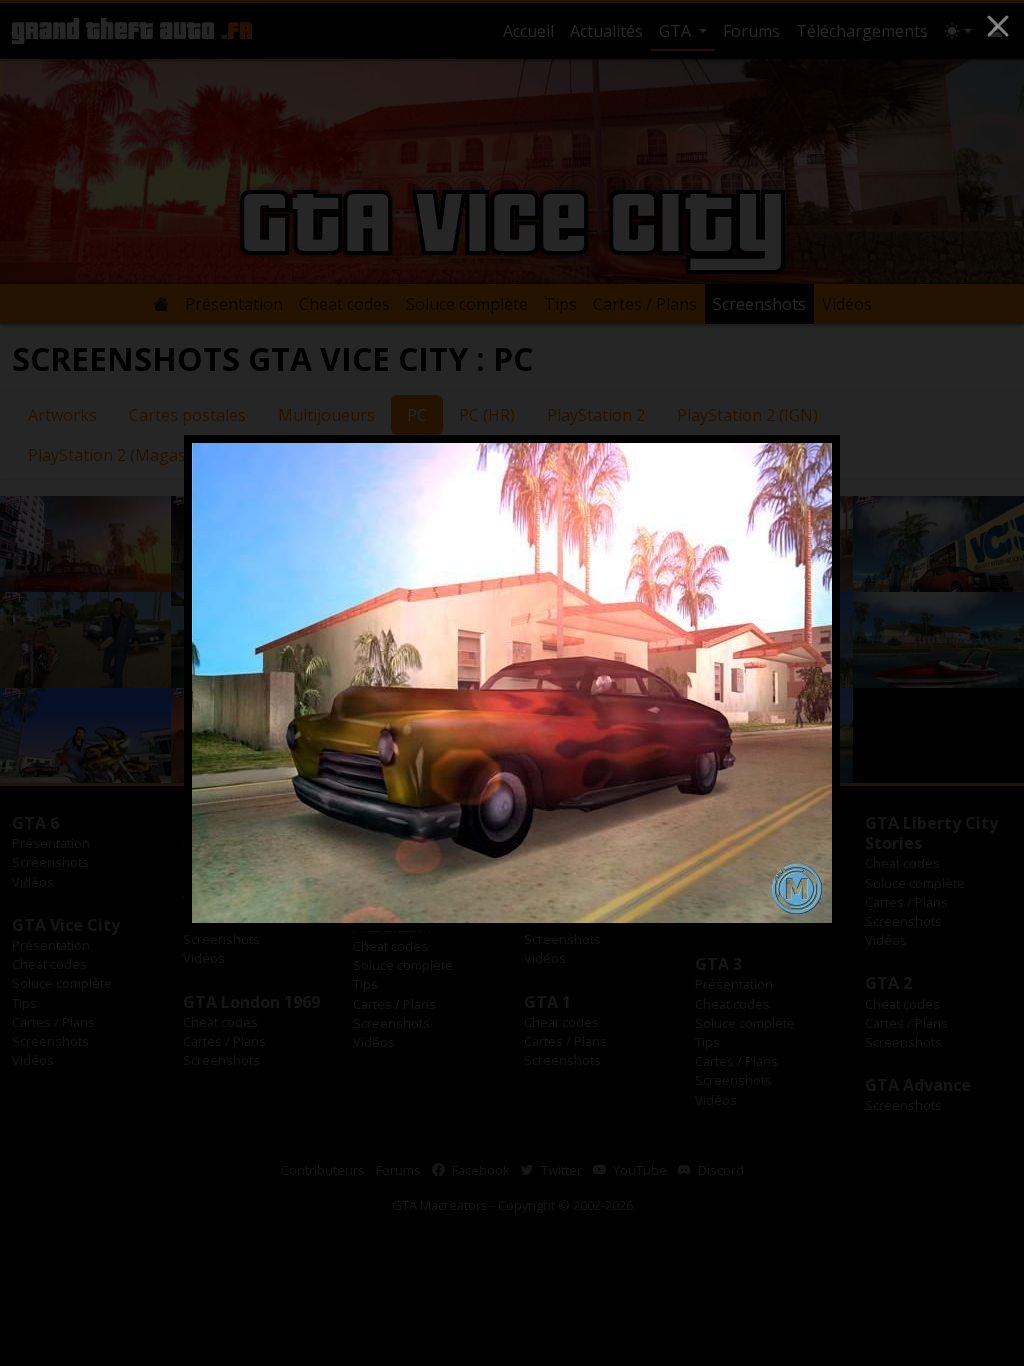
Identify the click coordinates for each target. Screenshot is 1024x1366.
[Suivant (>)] (792, 683)
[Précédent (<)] (232, 683)
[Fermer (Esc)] (998, 26)
